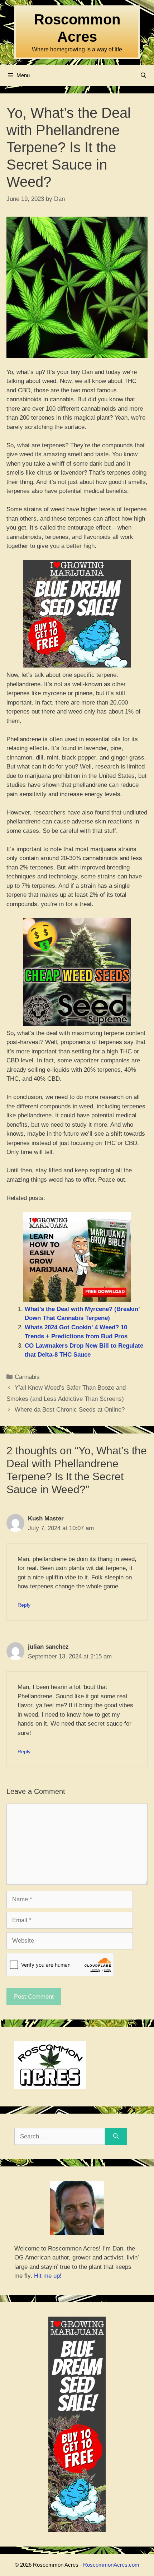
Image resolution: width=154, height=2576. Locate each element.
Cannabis (27, 1377)
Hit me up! (48, 2276)
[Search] (116, 2137)
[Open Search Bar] (143, 75)
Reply (24, 1605)
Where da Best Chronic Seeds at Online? (70, 1410)
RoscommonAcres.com (111, 2565)
